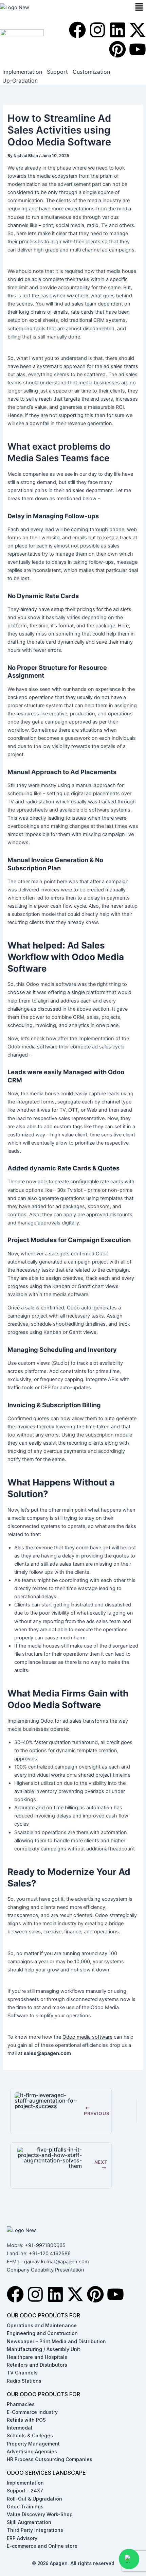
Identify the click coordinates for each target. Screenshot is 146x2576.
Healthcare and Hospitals (37, 2357)
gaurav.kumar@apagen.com (57, 2262)
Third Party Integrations (35, 2530)
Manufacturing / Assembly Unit (43, 2349)
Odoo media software (87, 2037)
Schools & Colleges (30, 2435)
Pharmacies (21, 2404)
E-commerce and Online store (42, 2546)
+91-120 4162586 (50, 2253)
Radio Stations (24, 2381)
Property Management (33, 2444)
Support (57, 72)
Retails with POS (26, 2420)
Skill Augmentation (29, 2522)
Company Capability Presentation (45, 2270)
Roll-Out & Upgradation (34, 2499)
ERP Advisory (22, 2538)
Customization (91, 72)
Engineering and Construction (42, 2333)
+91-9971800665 (45, 2245)
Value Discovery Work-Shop (40, 2514)
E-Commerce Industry (32, 2412)
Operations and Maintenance (42, 2325)
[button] (139, 7)
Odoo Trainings (25, 2507)
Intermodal (20, 2428)
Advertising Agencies (32, 2451)
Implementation (22, 72)
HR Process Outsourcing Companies (50, 2459)
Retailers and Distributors (37, 2365)
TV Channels (22, 2373)
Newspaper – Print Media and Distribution (56, 2341)
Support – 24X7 (25, 2491)
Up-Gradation (20, 81)
